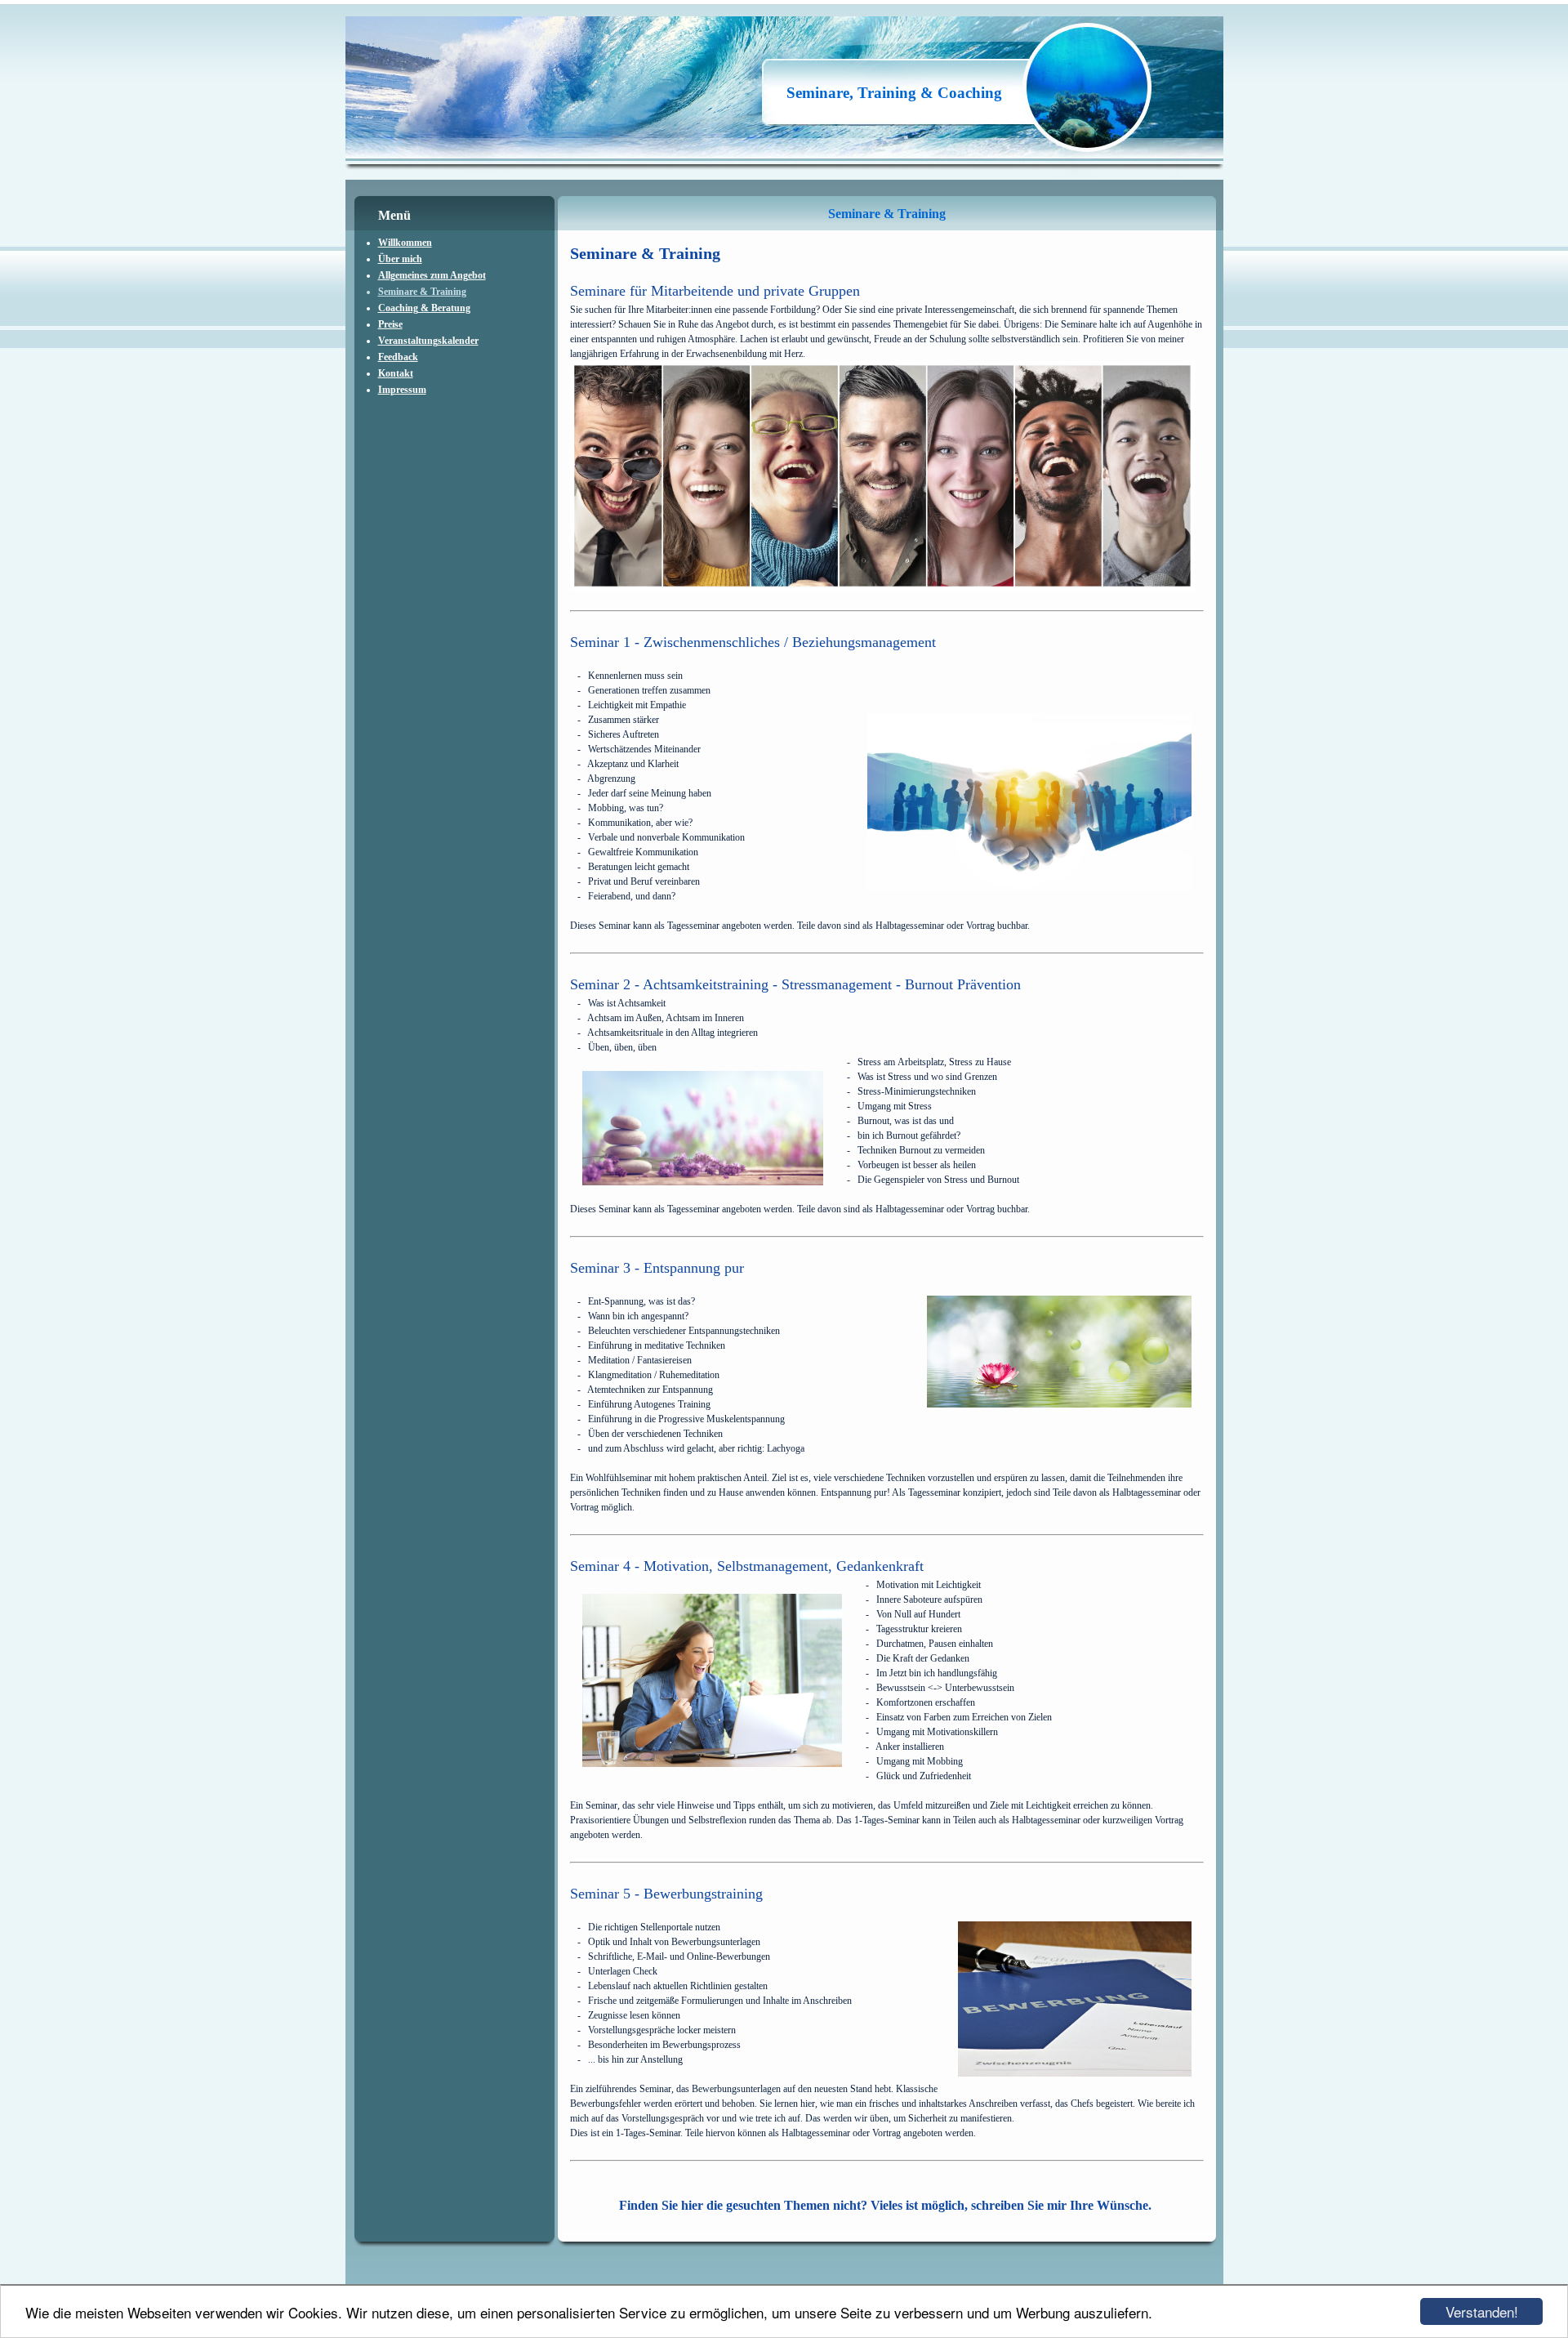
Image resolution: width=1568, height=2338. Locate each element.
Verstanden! (1482, 2311)
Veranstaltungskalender (428, 341)
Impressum (402, 390)
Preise (390, 324)
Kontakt (396, 373)
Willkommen (405, 243)
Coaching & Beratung (424, 308)
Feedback (398, 357)
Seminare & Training (422, 292)
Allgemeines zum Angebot (432, 275)
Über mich (400, 259)
